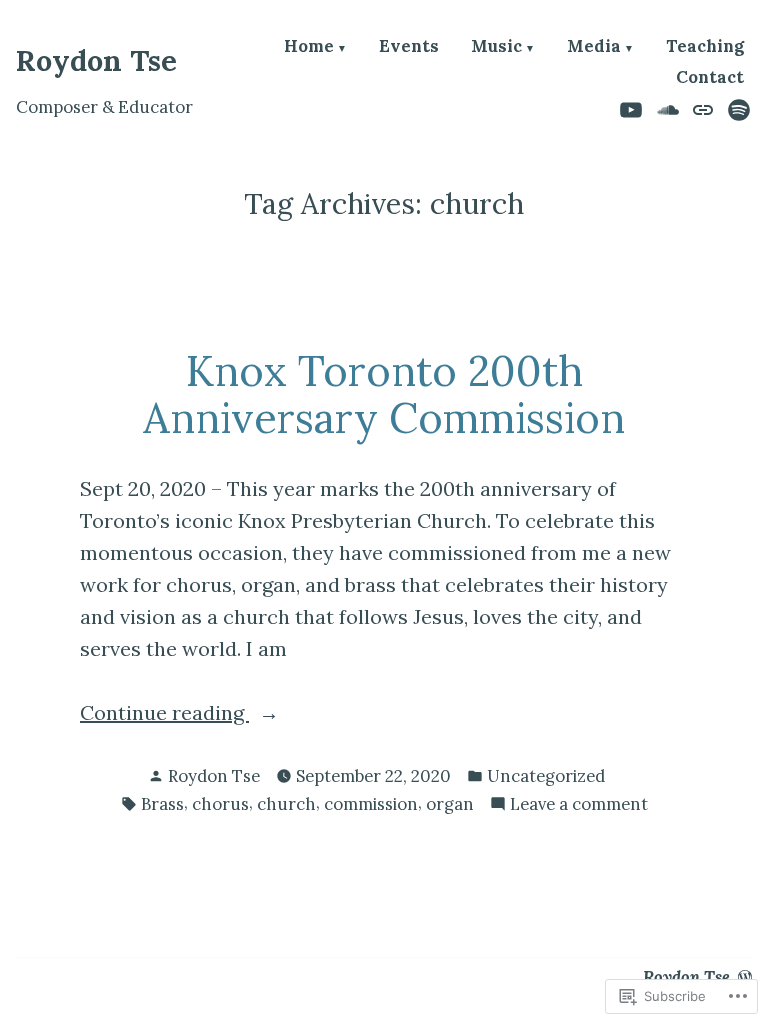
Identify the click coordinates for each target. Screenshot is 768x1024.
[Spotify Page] (736, 108)
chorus (220, 804)
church (286, 804)
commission (371, 804)
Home (309, 47)
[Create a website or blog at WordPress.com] (745, 977)
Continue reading (164, 714)
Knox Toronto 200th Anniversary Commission (384, 394)
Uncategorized (546, 776)
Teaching (705, 47)
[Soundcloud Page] (668, 108)
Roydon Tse (96, 60)
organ (450, 804)
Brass (162, 804)
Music (496, 47)
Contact (710, 77)
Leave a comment (579, 805)
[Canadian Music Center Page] (703, 108)
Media (594, 47)
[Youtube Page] (633, 108)
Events (409, 47)
